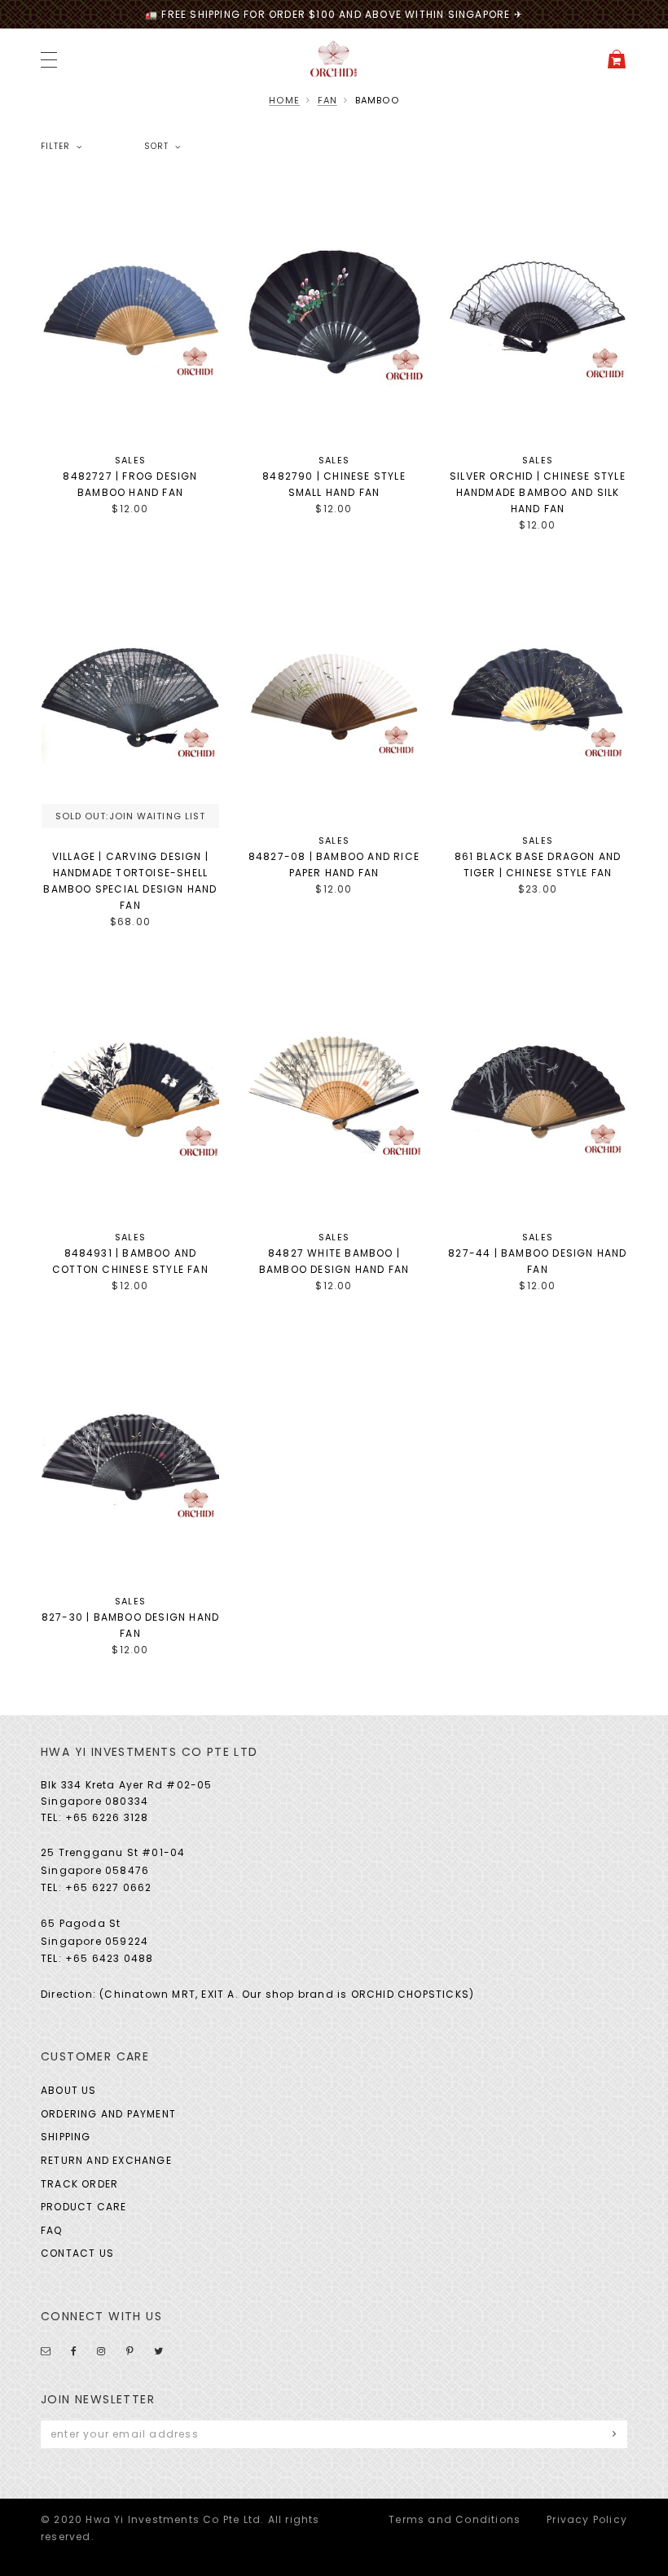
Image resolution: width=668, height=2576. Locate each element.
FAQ (52, 2230)
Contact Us (77, 2253)
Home (284, 100)
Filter (55, 147)
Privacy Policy (587, 2519)
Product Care (83, 2207)
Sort (156, 147)
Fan (328, 100)
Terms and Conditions (455, 2519)
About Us (69, 2090)
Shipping (66, 2137)
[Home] (334, 58)
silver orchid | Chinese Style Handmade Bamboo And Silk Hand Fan (538, 492)
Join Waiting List (158, 816)
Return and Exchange (106, 2160)
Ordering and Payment (108, 2114)
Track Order (79, 2184)
